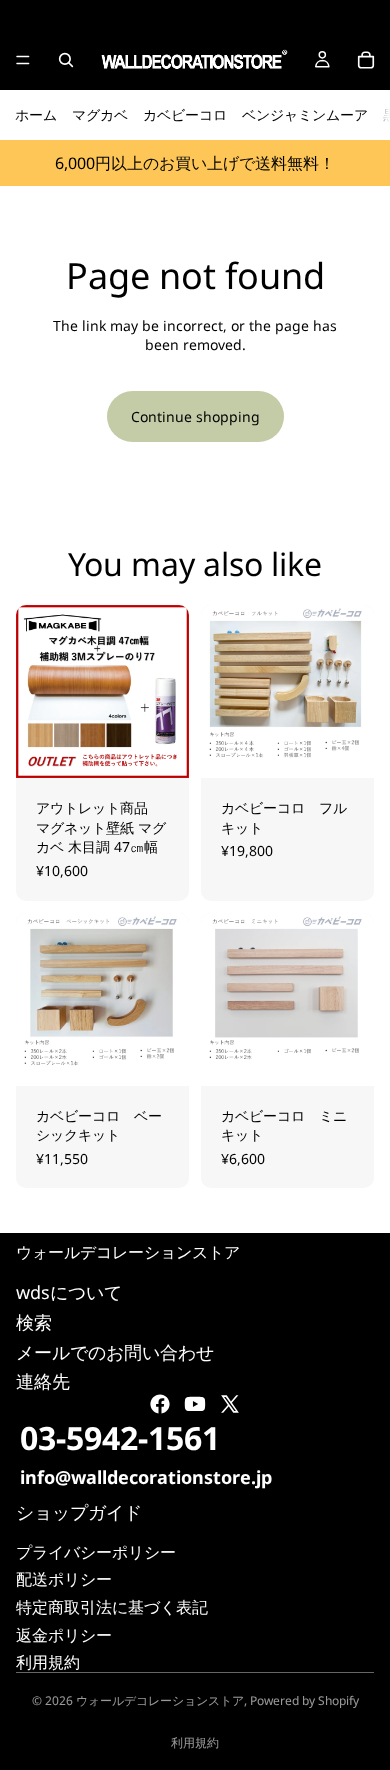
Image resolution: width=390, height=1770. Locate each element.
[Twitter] (230, 1405)
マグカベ (100, 114)
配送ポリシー (64, 1580)
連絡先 (43, 1382)
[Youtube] (195, 1405)
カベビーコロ (185, 114)
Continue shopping (195, 416)
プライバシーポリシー (96, 1552)
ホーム (36, 114)
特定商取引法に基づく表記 (112, 1607)
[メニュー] (23, 60)
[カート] (366, 60)
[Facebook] (160, 1405)
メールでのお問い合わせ (115, 1352)
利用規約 (48, 1663)
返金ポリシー (64, 1635)
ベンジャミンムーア (305, 114)
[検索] (66, 60)
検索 (34, 1322)
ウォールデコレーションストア (160, 1700)
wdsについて (69, 1292)
